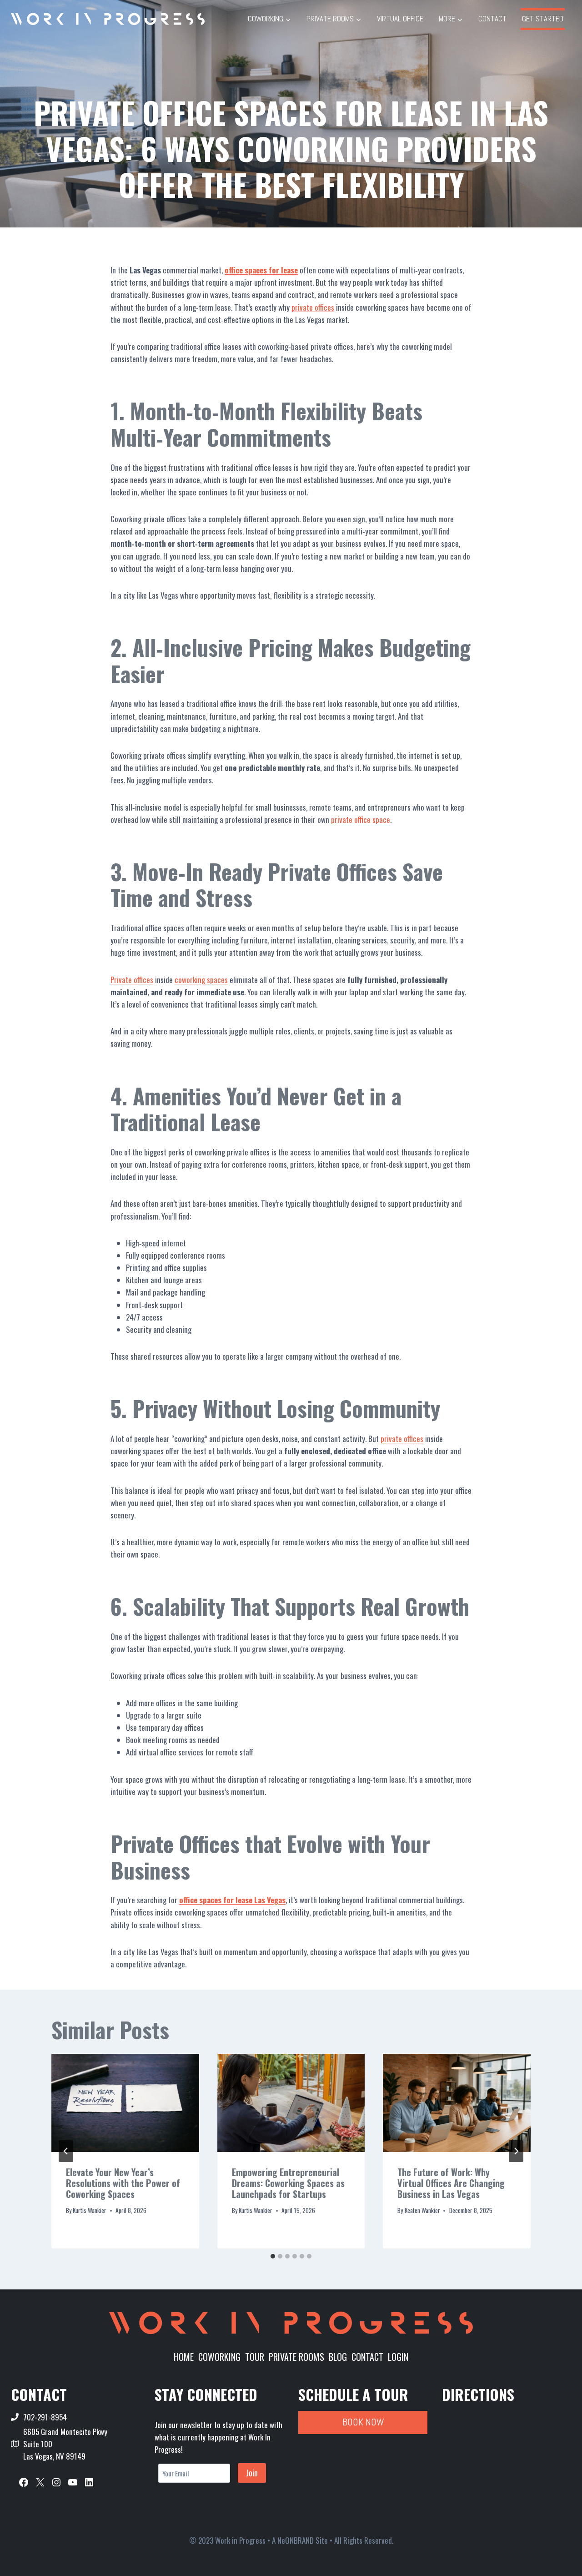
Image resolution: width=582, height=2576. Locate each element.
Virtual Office (400, 19)
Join (252, 2473)
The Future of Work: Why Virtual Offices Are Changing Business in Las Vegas (451, 2183)
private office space (361, 819)
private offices (313, 307)
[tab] (273, 2256)
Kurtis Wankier (90, 2210)
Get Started (543, 19)
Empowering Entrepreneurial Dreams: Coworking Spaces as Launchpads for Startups (288, 2183)
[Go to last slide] (66, 2151)
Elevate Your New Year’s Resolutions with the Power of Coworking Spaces (123, 2183)
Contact (492, 19)
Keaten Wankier (422, 2210)
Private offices (132, 980)
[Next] (516, 2151)
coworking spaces (201, 980)
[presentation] (125, 2103)
